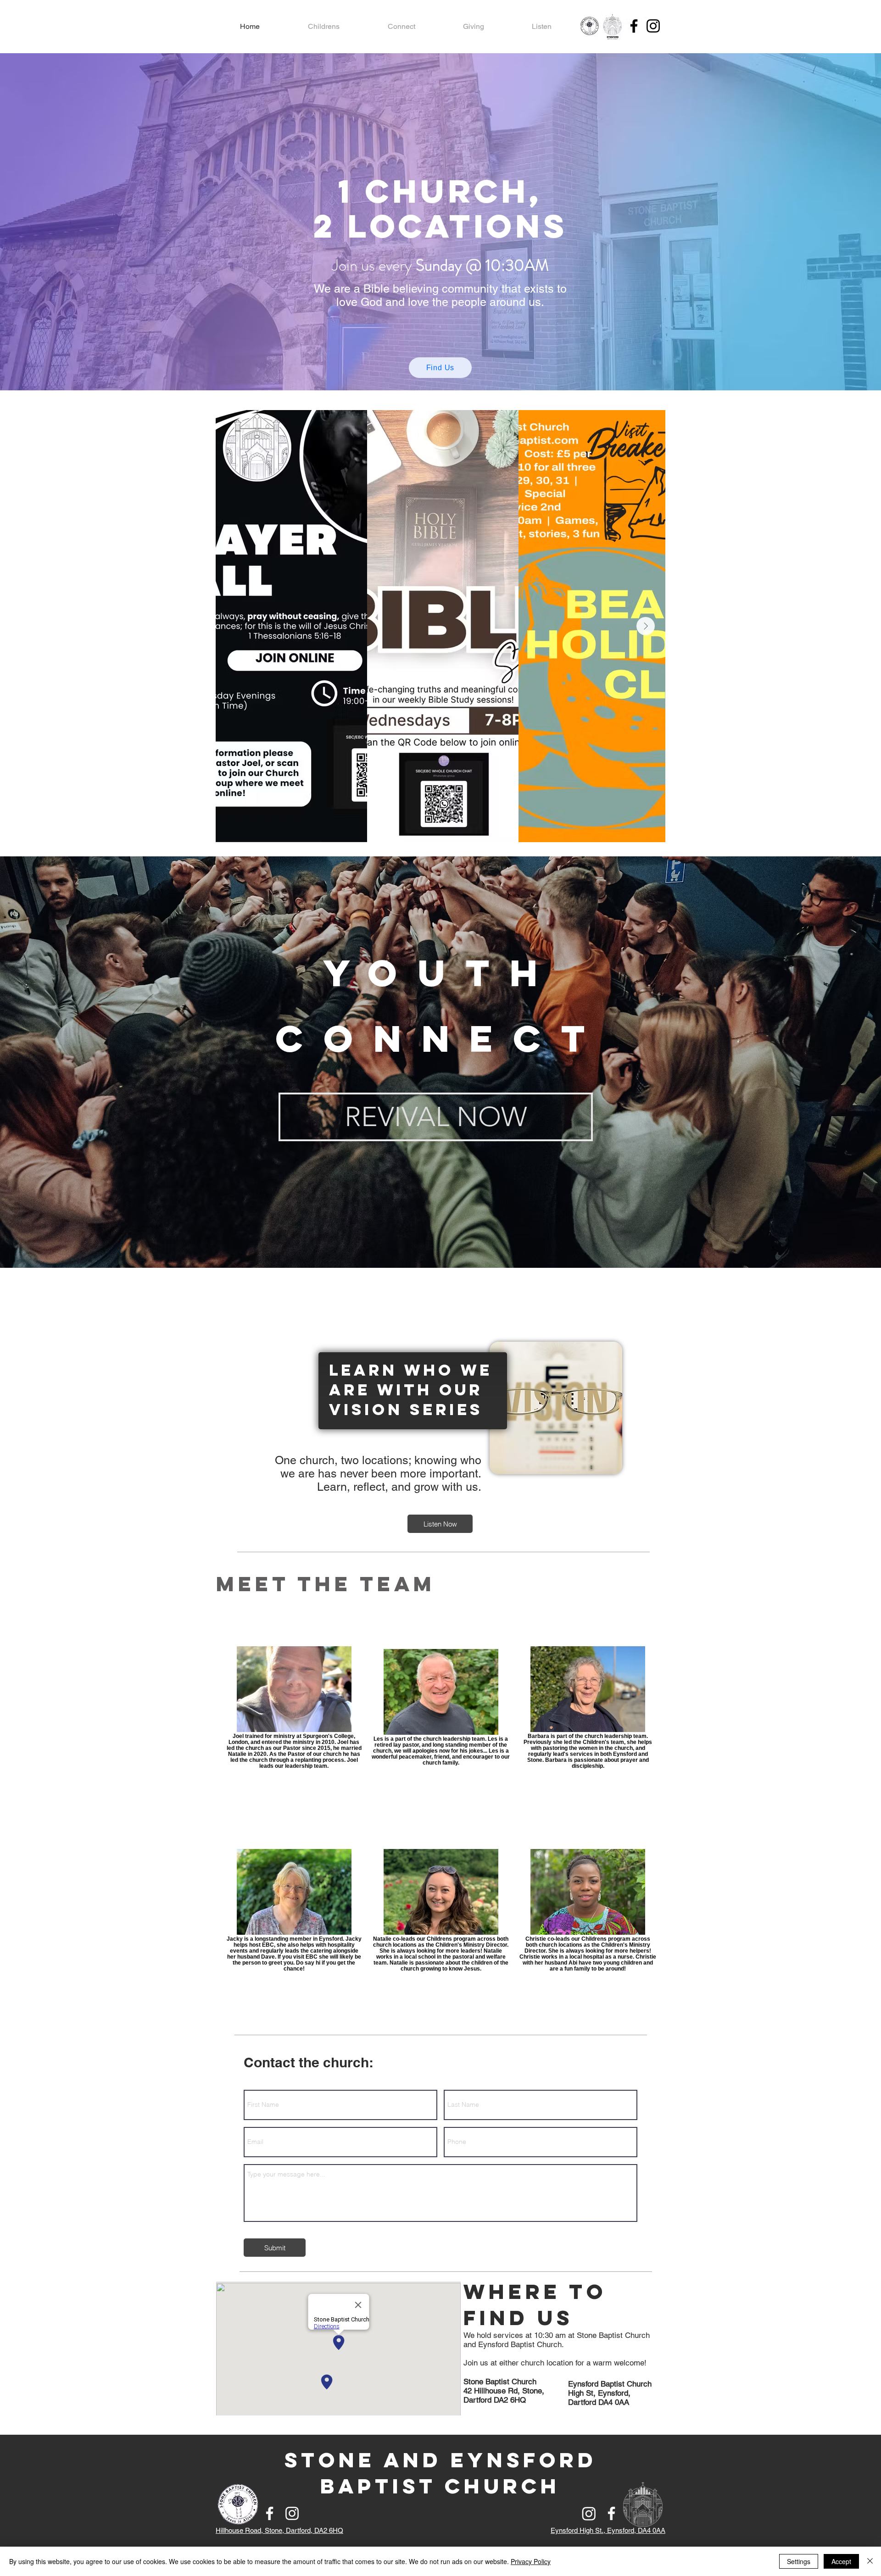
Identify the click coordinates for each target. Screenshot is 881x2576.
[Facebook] (634, 26)
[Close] (870, 2561)
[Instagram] (653, 26)
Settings (799, 2561)
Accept (841, 2561)
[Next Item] (646, 626)
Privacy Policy (531, 2561)
